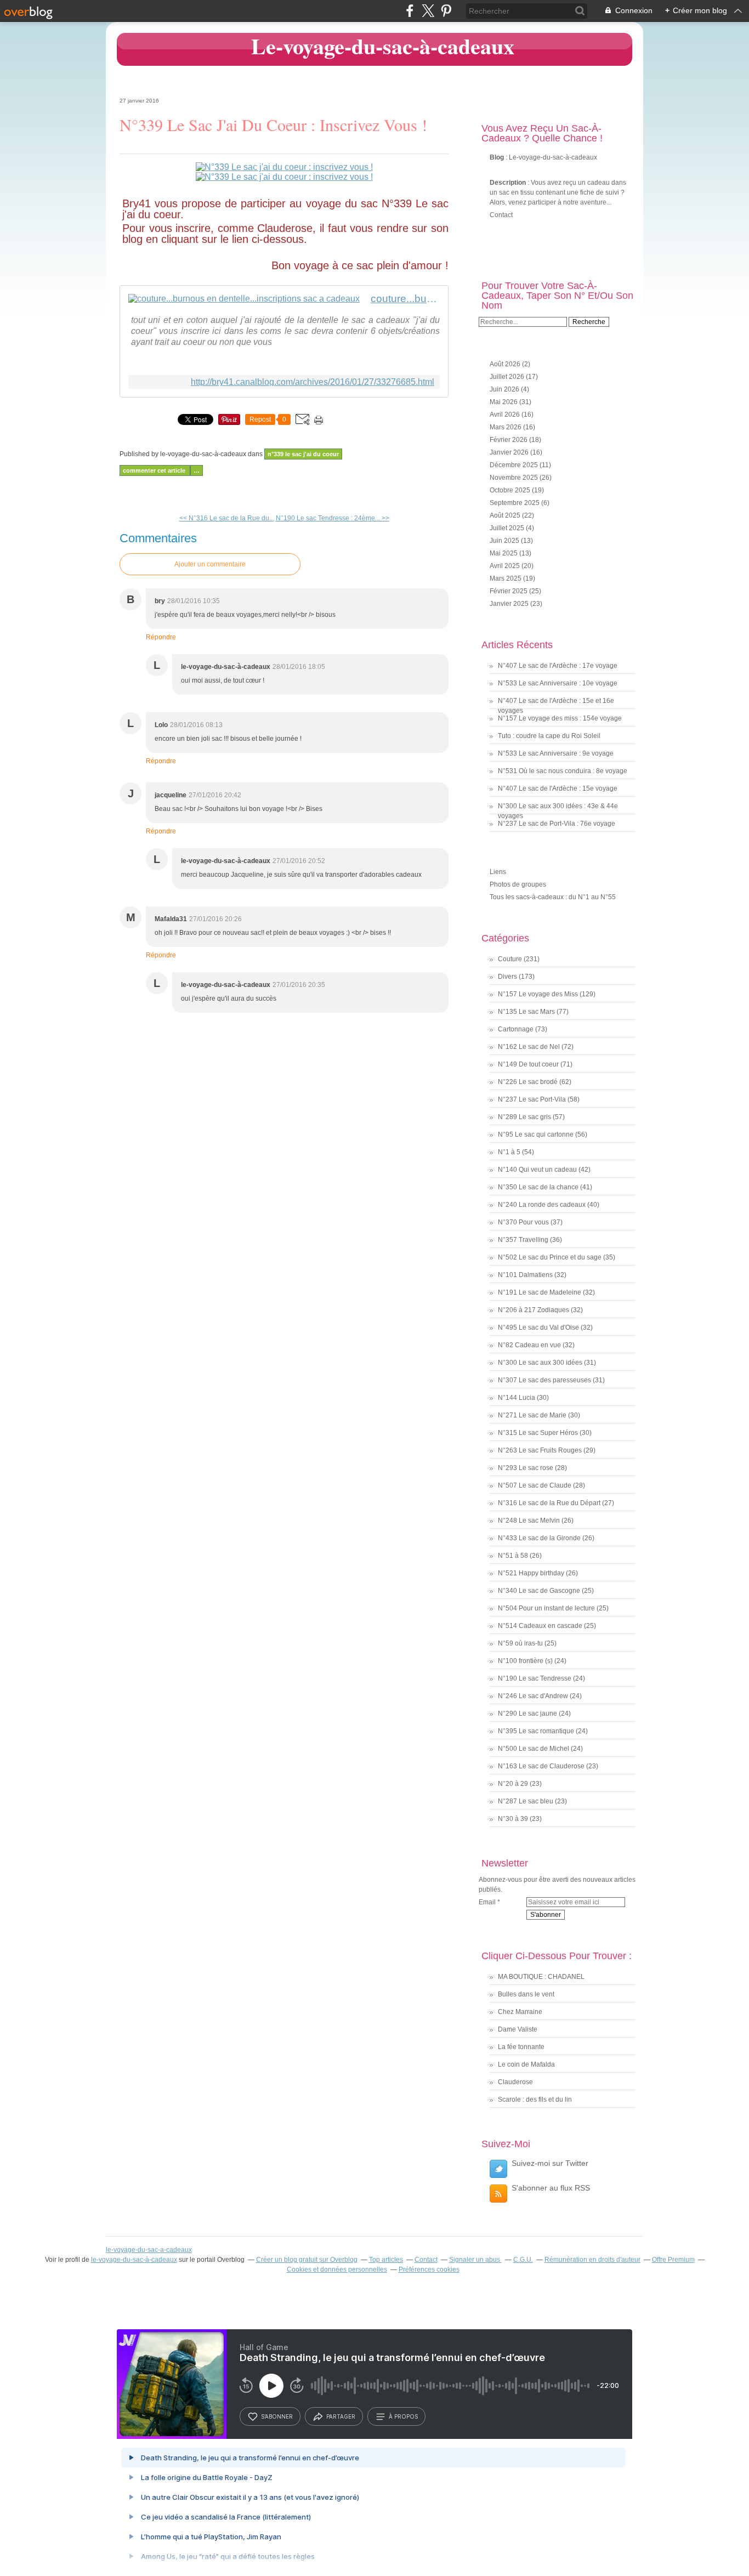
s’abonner (277, 2416)
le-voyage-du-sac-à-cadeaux (134, 2260)
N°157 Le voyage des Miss (538, 994)
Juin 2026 (505, 389)
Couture (510, 959)
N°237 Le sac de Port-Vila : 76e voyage (557, 824)
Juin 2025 (505, 541)
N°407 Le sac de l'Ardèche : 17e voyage (558, 666)
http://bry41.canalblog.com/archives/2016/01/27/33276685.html (313, 382)
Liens (498, 872)
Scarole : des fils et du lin (535, 2100)
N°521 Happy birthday (531, 1573)
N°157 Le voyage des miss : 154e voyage (560, 718)
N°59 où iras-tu (520, 1643)
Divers (507, 977)
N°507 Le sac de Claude (535, 1485)
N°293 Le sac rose (526, 1468)
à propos (403, 2416)
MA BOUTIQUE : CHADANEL (541, 1977)
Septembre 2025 (515, 503)
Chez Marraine (520, 2012)
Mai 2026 (504, 402)
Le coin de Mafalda (526, 2064)
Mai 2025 (504, 553)
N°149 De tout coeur (528, 1064)
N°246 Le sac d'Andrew (533, 1696)
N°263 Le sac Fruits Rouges (540, 1450)
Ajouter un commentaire (210, 564)
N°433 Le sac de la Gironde (539, 1538)
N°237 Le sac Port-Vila (532, 1099)
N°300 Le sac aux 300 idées (540, 1363)
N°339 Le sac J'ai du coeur (303, 454)
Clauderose (515, 2082)
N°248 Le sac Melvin (529, 1520)
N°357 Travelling (523, 1240)
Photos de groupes (518, 884)
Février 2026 (509, 440)
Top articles (386, 2260)
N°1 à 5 (509, 1152)
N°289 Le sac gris (524, 1117)
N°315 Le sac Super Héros (538, 1433)
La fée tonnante (521, 2047)
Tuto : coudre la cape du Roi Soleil (549, 736)
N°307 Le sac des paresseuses (544, 1380)
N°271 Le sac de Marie (532, 1415)
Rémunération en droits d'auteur (592, 2260)
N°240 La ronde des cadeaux (542, 1205)
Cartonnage (516, 1029)
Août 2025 (506, 515)
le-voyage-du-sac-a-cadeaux (149, 2250)
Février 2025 (509, 591)
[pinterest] (446, 11)
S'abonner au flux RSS (551, 2188)
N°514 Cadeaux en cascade (540, 1626)
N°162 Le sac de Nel (529, 1047)
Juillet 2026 (508, 377)
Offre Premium (673, 2260)
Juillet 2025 (508, 528)
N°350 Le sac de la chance (538, 1187)
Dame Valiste (518, 2029)
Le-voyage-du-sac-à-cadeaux (383, 46)
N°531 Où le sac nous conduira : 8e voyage (563, 771)
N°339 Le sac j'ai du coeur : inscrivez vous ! (273, 124)
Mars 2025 (506, 578)
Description (509, 183)
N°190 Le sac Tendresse (535, 1678)
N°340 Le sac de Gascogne (539, 1591)
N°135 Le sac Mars (526, 1012)
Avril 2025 (506, 566)
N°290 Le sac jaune (527, 1713)
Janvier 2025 (510, 604)
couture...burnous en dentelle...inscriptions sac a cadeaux (405, 299)
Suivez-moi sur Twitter (550, 2163)
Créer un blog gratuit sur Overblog (307, 2260)
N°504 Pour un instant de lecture (546, 1608)
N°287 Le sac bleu (526, 1801)
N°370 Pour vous (523, 1222)
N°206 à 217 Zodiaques (534, 1310)
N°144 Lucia (517, 1398)
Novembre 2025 (515, 478)
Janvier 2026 (510, 452)
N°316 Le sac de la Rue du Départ (549, 1503)
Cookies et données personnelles (337, 2269)
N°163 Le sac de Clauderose (541, 1766)
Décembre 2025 (515, 465)
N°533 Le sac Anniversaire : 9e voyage (556, 753)
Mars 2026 (506, 427)
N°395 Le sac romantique (536, 1731)
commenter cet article (155, 470)
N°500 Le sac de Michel (534, 1749)
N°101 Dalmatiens (525, 1275)
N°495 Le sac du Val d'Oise (538, 1327)
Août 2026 (506, 364)
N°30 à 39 (513, 1819)
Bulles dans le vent (526, 1994)
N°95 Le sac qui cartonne (536, 1134)
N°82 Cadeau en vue (529, 1345)
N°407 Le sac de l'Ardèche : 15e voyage (558, 788)
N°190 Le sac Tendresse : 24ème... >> (333, 518)
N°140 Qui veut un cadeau (537, 1170)
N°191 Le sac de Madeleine (540, 1292)
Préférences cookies (429, 2269)
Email (487, 1902)
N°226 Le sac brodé (528, 1082)
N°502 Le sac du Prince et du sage (550, 1257)
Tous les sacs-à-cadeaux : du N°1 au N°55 (553, 897)
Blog (497, 157)
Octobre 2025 (511, 490)
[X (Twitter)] (428, 11)
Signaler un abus (475, 2260)
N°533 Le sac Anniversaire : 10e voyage (558, 683)
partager (341, 2416)
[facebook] (410, 11)
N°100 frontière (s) (525, 1661)
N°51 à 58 (513, 1556)
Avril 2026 (506, 415)
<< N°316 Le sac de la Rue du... (227, 518)
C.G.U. (523, 2260)
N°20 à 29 (513, 1784)
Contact (501, 215)
